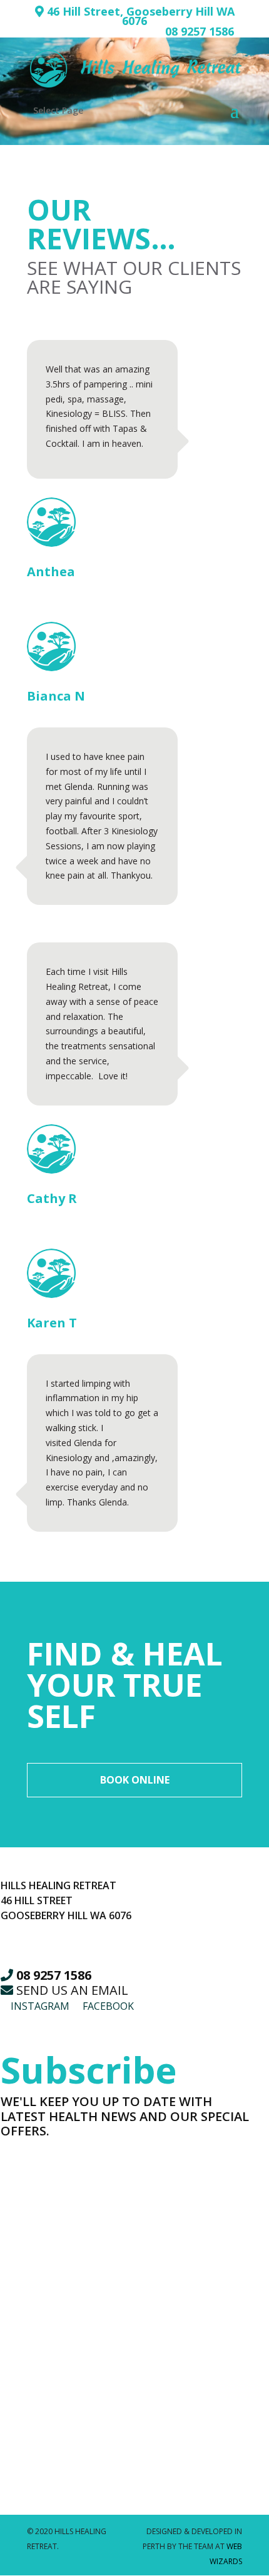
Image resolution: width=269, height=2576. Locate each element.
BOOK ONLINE (135, 1780)
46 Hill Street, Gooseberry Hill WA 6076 (139, 16)
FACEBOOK (107, 2006)
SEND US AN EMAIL (71, 1990)
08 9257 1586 (200, 31)
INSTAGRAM (39, 2006)
